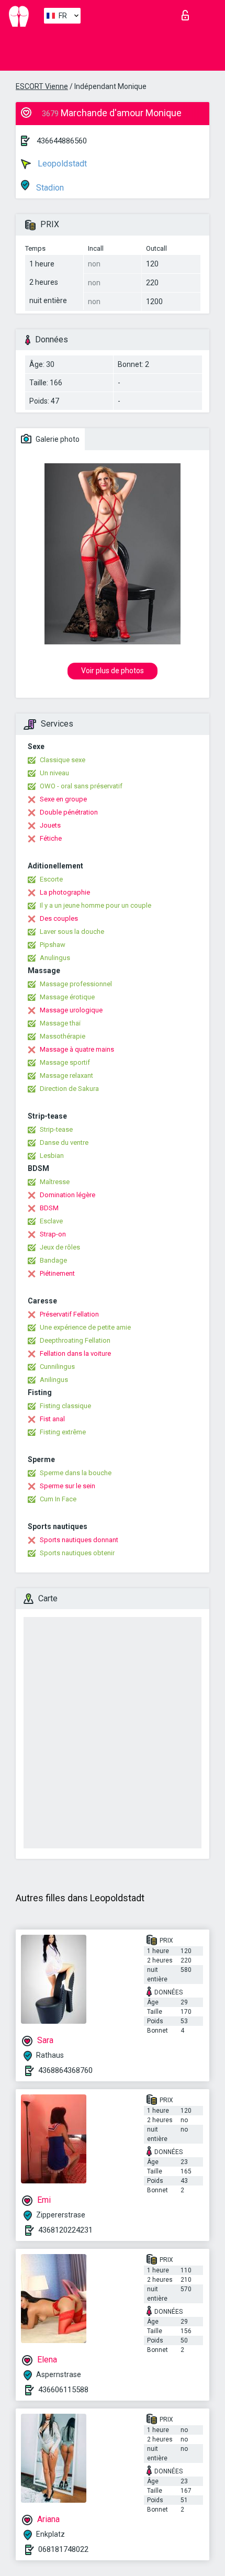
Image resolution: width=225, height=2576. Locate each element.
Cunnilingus (57, 1367)
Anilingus (54, 1380)
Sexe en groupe (63, 799)
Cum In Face (58, 1499)
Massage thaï (60, 1023)
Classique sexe (63, 760)
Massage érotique (67, 997)
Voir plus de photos (113, 671)
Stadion (49, 188)
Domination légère (67, 1195)
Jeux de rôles (60, 1247)
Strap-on (53, 1234)
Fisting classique (65, 1406)
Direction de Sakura (69, 1089)
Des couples (59, 918)
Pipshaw (53, 945)
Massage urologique (71, 1010)
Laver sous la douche (72, 932)
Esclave (51, 1221)
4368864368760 (65, 2070)
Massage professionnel (76, 984)
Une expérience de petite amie (85, 1327)
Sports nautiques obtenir (77, 1553)
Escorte (51, 879)
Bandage (53, 1260)
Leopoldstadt (61, 164)
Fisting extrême (63, 1432)
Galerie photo (57, 439)
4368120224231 (65, 2230)
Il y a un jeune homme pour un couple (95, 905)
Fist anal (52, 1419)
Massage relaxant (66, 1075)
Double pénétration (69, 812)
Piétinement (57, 1273)
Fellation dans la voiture (75, 1353)
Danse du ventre (64, 1142)
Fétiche (51, 838)
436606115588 (63, 2390)
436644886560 (62, 141)
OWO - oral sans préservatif (81, 786)
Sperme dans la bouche (76, 1473)
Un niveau (54, 773)
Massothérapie (63, 1036)
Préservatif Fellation (69, 1314)
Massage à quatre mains (77, 1049)
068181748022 (63, 2549)
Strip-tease (56, 1129)
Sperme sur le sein (67, 1486)
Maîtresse (55, 1182)
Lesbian (52, 1156)
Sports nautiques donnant (79, 1540)
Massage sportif (65, 1062)
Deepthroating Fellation (75, 1340)
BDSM (49, 1208)
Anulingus (55, 958)
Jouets (50, 825)
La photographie (65, 892)
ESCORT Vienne (42, 86)
